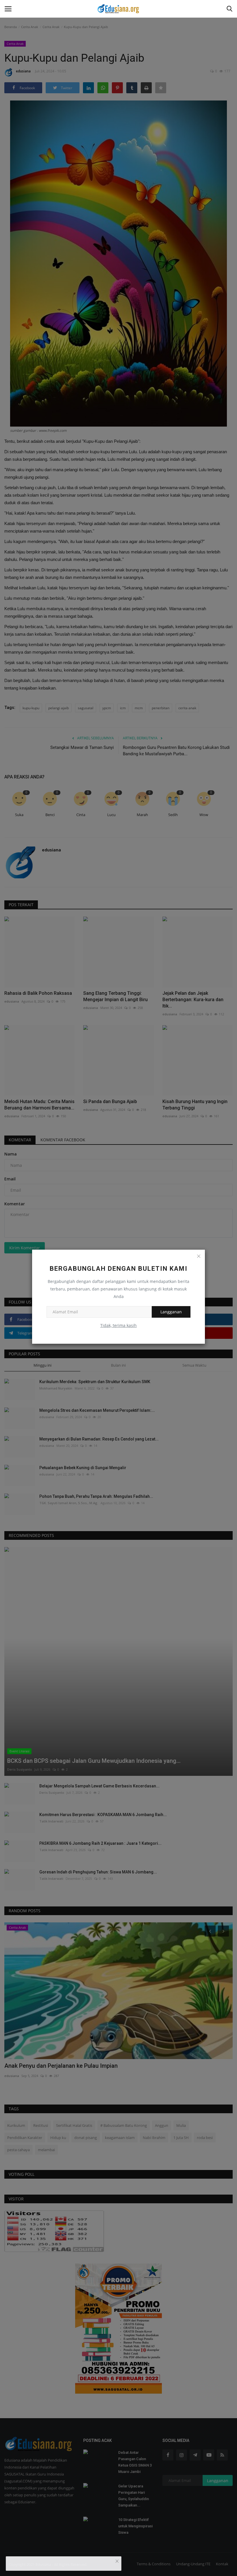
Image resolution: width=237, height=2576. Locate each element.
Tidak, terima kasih (118, 1325)
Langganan (171, 1312)
